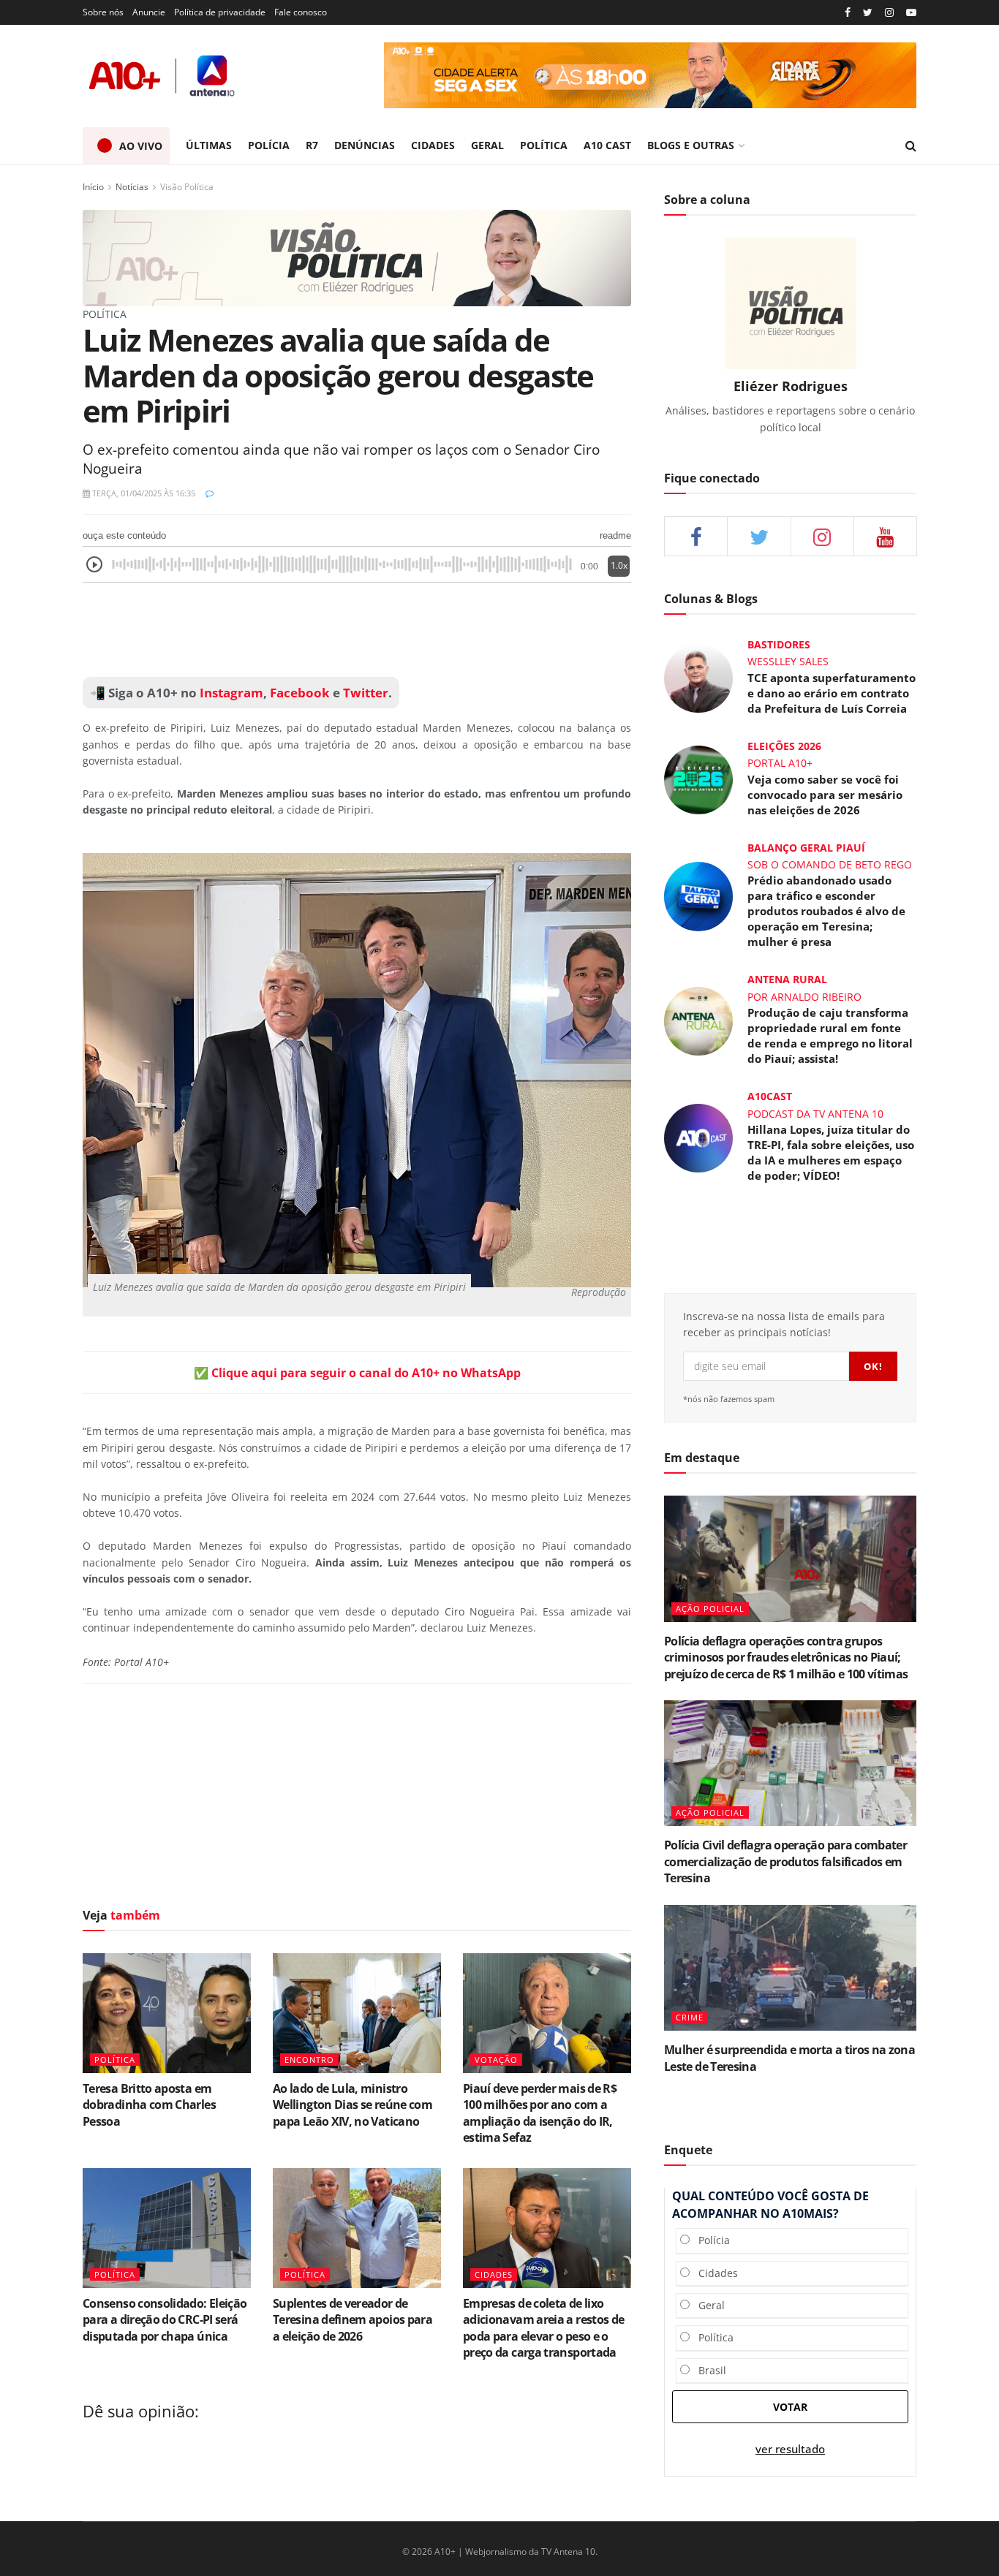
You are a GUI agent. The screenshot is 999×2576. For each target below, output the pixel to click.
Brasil (708, 2370)
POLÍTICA (544, 145)
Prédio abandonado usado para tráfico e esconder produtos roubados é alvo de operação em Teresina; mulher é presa (826, 911)
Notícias (132, 187)
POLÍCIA (269, 145)
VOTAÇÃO (496, 2060)
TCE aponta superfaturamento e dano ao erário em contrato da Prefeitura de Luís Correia (832, 693)
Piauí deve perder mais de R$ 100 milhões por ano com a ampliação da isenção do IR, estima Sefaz (540, 2113)
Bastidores (779, 644)
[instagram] (889, 13)
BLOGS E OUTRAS (691, 145)
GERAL (487, 145)
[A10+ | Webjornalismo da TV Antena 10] (163, 76)
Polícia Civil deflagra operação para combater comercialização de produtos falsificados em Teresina (785, 1861)
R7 (312, 145)
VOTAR (790, 2407)
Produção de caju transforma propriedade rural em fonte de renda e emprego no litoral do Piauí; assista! (830, 1035)
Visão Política (187, 187)
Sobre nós (103, 12)
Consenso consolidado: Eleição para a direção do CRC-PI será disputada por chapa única (165, 2320)
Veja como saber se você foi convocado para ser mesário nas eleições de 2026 (825, 795)
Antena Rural (787, 979)
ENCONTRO (309, 2060)
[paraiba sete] (650, 75)
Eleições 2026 (784, 746)
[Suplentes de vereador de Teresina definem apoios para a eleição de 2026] (357, 2228)
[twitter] (868, 13)
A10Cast (770, 1096)
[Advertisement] (357, 630)
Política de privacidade (220, 12)
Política (712, 2337)
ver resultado (790, 2449)
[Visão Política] (357, 257)
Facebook (300, 693)
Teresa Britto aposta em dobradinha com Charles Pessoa (149, 2105)
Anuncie (149, 12)
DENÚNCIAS (365, 145)
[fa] (885, 536)
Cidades (714, 2273)
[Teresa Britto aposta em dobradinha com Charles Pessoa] (167, 2013)
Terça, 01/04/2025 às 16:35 (143, 493)
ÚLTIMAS (209, 145)
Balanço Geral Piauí (806, 848)
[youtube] (911, 13)
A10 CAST (607, 145)
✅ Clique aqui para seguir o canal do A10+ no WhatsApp (357, 1373)
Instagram (230, 693)
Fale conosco (301, 12)
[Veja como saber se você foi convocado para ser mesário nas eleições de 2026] (698, 779)
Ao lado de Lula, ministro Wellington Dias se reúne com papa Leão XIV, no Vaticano (353, 2105)
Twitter (366, 693)
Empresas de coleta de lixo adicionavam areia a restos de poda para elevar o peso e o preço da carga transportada (543, 2328)
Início (93, 187)
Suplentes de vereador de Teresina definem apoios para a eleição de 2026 (353, 2320)
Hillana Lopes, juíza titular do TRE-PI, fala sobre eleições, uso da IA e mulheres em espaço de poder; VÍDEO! (831, 1152)
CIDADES (433, 145)
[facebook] (696, 536)
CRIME (690, 2017)
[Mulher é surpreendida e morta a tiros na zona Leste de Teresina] (790, 1968)
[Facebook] (848, 13)
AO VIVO (141, 146)
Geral (707, 2305)
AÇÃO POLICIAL (710, 1609)
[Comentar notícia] (210, 493)
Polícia (710, 2240)
